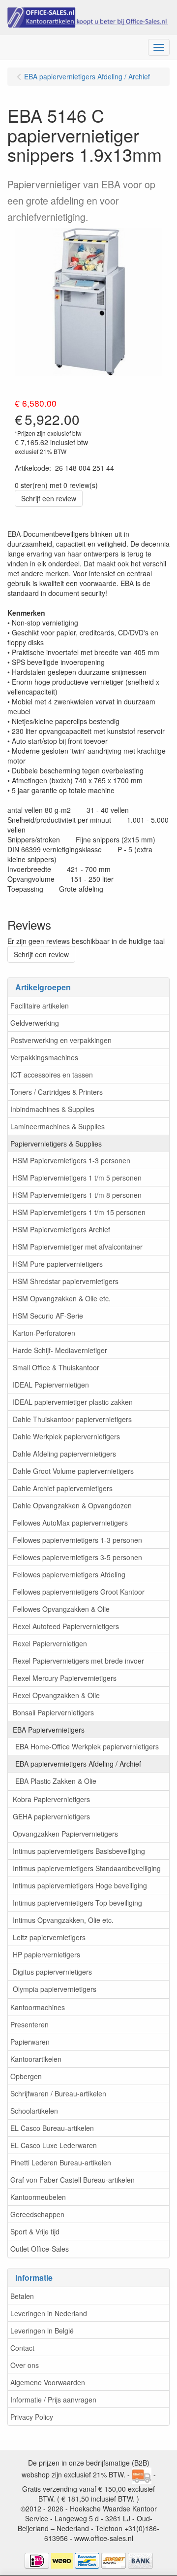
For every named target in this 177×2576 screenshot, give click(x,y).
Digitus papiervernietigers (52, 1972)
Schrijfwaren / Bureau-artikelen (58, 2093)
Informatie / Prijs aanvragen (53, 2400)
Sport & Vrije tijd (35, 2231)
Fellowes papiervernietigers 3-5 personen (77, 1557)
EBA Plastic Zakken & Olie (56, 1781)
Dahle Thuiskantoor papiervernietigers (72, 1419)
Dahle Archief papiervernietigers (63, 1488)
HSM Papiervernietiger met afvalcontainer (78, 1247)
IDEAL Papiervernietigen (51, 1385)
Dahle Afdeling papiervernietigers (64, 1454)
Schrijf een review (49, 498)
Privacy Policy (32, 2417)
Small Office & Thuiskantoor (56, 1367)
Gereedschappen (37, 2214)
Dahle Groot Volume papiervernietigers (73, 1471)
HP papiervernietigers (46, 1954)
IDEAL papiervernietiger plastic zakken (73, 1402)
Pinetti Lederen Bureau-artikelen (61, 2162)
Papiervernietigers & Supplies (56, 1144)
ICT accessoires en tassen (52, 1075)
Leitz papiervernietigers (49, 1937)
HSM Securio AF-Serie (48, 1316)
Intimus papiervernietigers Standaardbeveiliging (87, 1868)
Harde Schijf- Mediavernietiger (60, 1350)
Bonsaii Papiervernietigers (53, 1712)
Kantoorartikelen (36, 2059)
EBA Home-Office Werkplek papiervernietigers (87, 1746)
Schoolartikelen (34, 2111)
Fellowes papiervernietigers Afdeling (69, 1574)
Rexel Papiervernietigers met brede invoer (78, 1661)
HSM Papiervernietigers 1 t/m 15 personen (79, 1212)
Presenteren (29, 2024)
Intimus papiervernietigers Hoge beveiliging (80, 1885)
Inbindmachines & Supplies (52, 1109)
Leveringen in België (42, 2331)
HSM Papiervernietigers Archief (61, 1229)
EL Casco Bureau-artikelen (52, 2128)
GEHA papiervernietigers (51, 1816)
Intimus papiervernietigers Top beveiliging (77, 1903)
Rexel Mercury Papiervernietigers (65, 1678)
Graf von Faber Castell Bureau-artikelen (73, 2180)
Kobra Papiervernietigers (51, 1799)
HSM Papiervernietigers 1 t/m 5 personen (77, 1178)
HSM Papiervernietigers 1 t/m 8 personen (77, 1195)
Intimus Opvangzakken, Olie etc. (63, 1920)
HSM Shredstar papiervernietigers (66, 1281)
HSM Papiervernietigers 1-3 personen (72, 1160)
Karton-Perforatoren (44, 1333)
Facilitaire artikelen (40, 1006)
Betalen (22, 2296)
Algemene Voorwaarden (48, 2382)
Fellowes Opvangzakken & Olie (61, 1609)
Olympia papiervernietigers (55, 1989)
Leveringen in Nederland (49, 2313)
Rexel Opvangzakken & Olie (56, 1695)
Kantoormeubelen (38, 2197)
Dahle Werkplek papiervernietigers (66, 1436)
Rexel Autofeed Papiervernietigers (66, 1626)
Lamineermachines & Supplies (58, 1126)
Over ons (25, 2365)
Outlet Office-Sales (40, 2249)
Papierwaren (30, 2042)
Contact (22, 2348)
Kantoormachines (38, 2007)
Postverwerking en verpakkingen (61, 1040)
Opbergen (26, 2076)
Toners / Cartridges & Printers (57, 1092)
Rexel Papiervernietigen (50, 1643)
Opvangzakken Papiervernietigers (65, 1834)
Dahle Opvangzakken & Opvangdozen (72, 1505)
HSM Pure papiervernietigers (58, 1264)
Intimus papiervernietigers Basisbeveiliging (79, 1851)
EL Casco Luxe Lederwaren (54, 2145)
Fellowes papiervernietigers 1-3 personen (77, 1540)
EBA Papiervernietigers (49, 1730)
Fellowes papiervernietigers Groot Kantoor (79, 1592)
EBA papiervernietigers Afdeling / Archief (78, 1764)
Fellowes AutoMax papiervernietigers (70, 1523)
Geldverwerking (35, 1023)
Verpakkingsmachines (44, 1057)
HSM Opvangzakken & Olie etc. (62, 1298)
